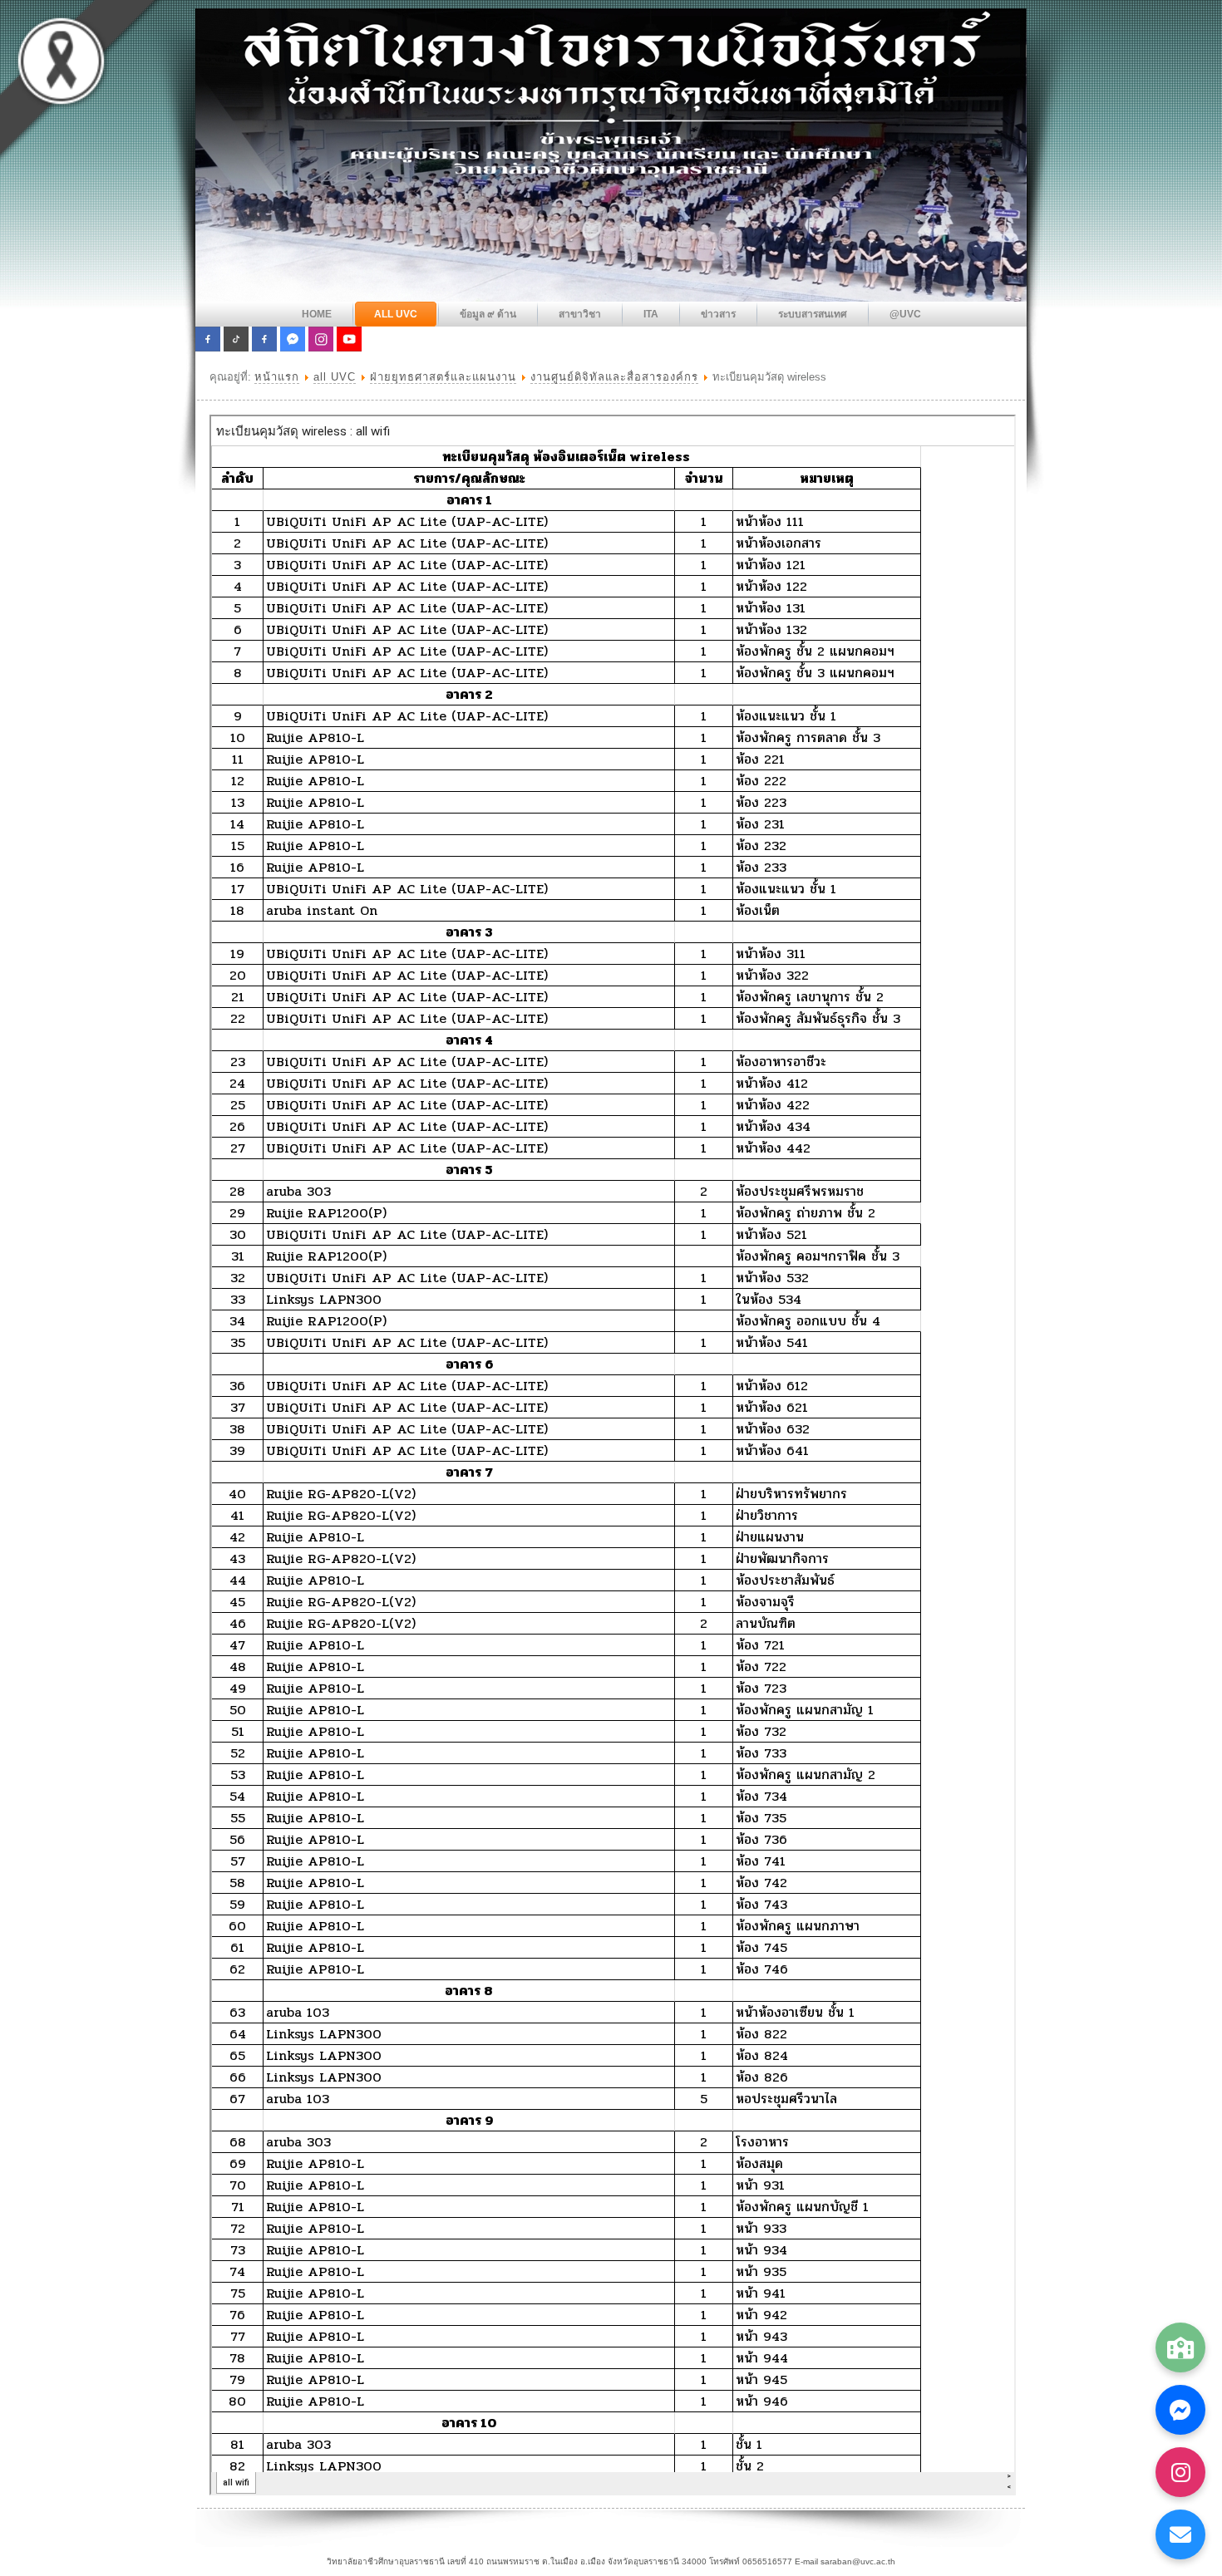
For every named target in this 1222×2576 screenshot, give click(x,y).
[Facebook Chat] (1180, 2410)
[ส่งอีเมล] (1180, 2534)
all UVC (335, 377)
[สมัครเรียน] (1180, 2347)
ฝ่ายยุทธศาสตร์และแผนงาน (443, 377)
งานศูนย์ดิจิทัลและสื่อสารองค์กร (614, 377)
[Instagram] (1180, 2472)
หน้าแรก (277, 377)
